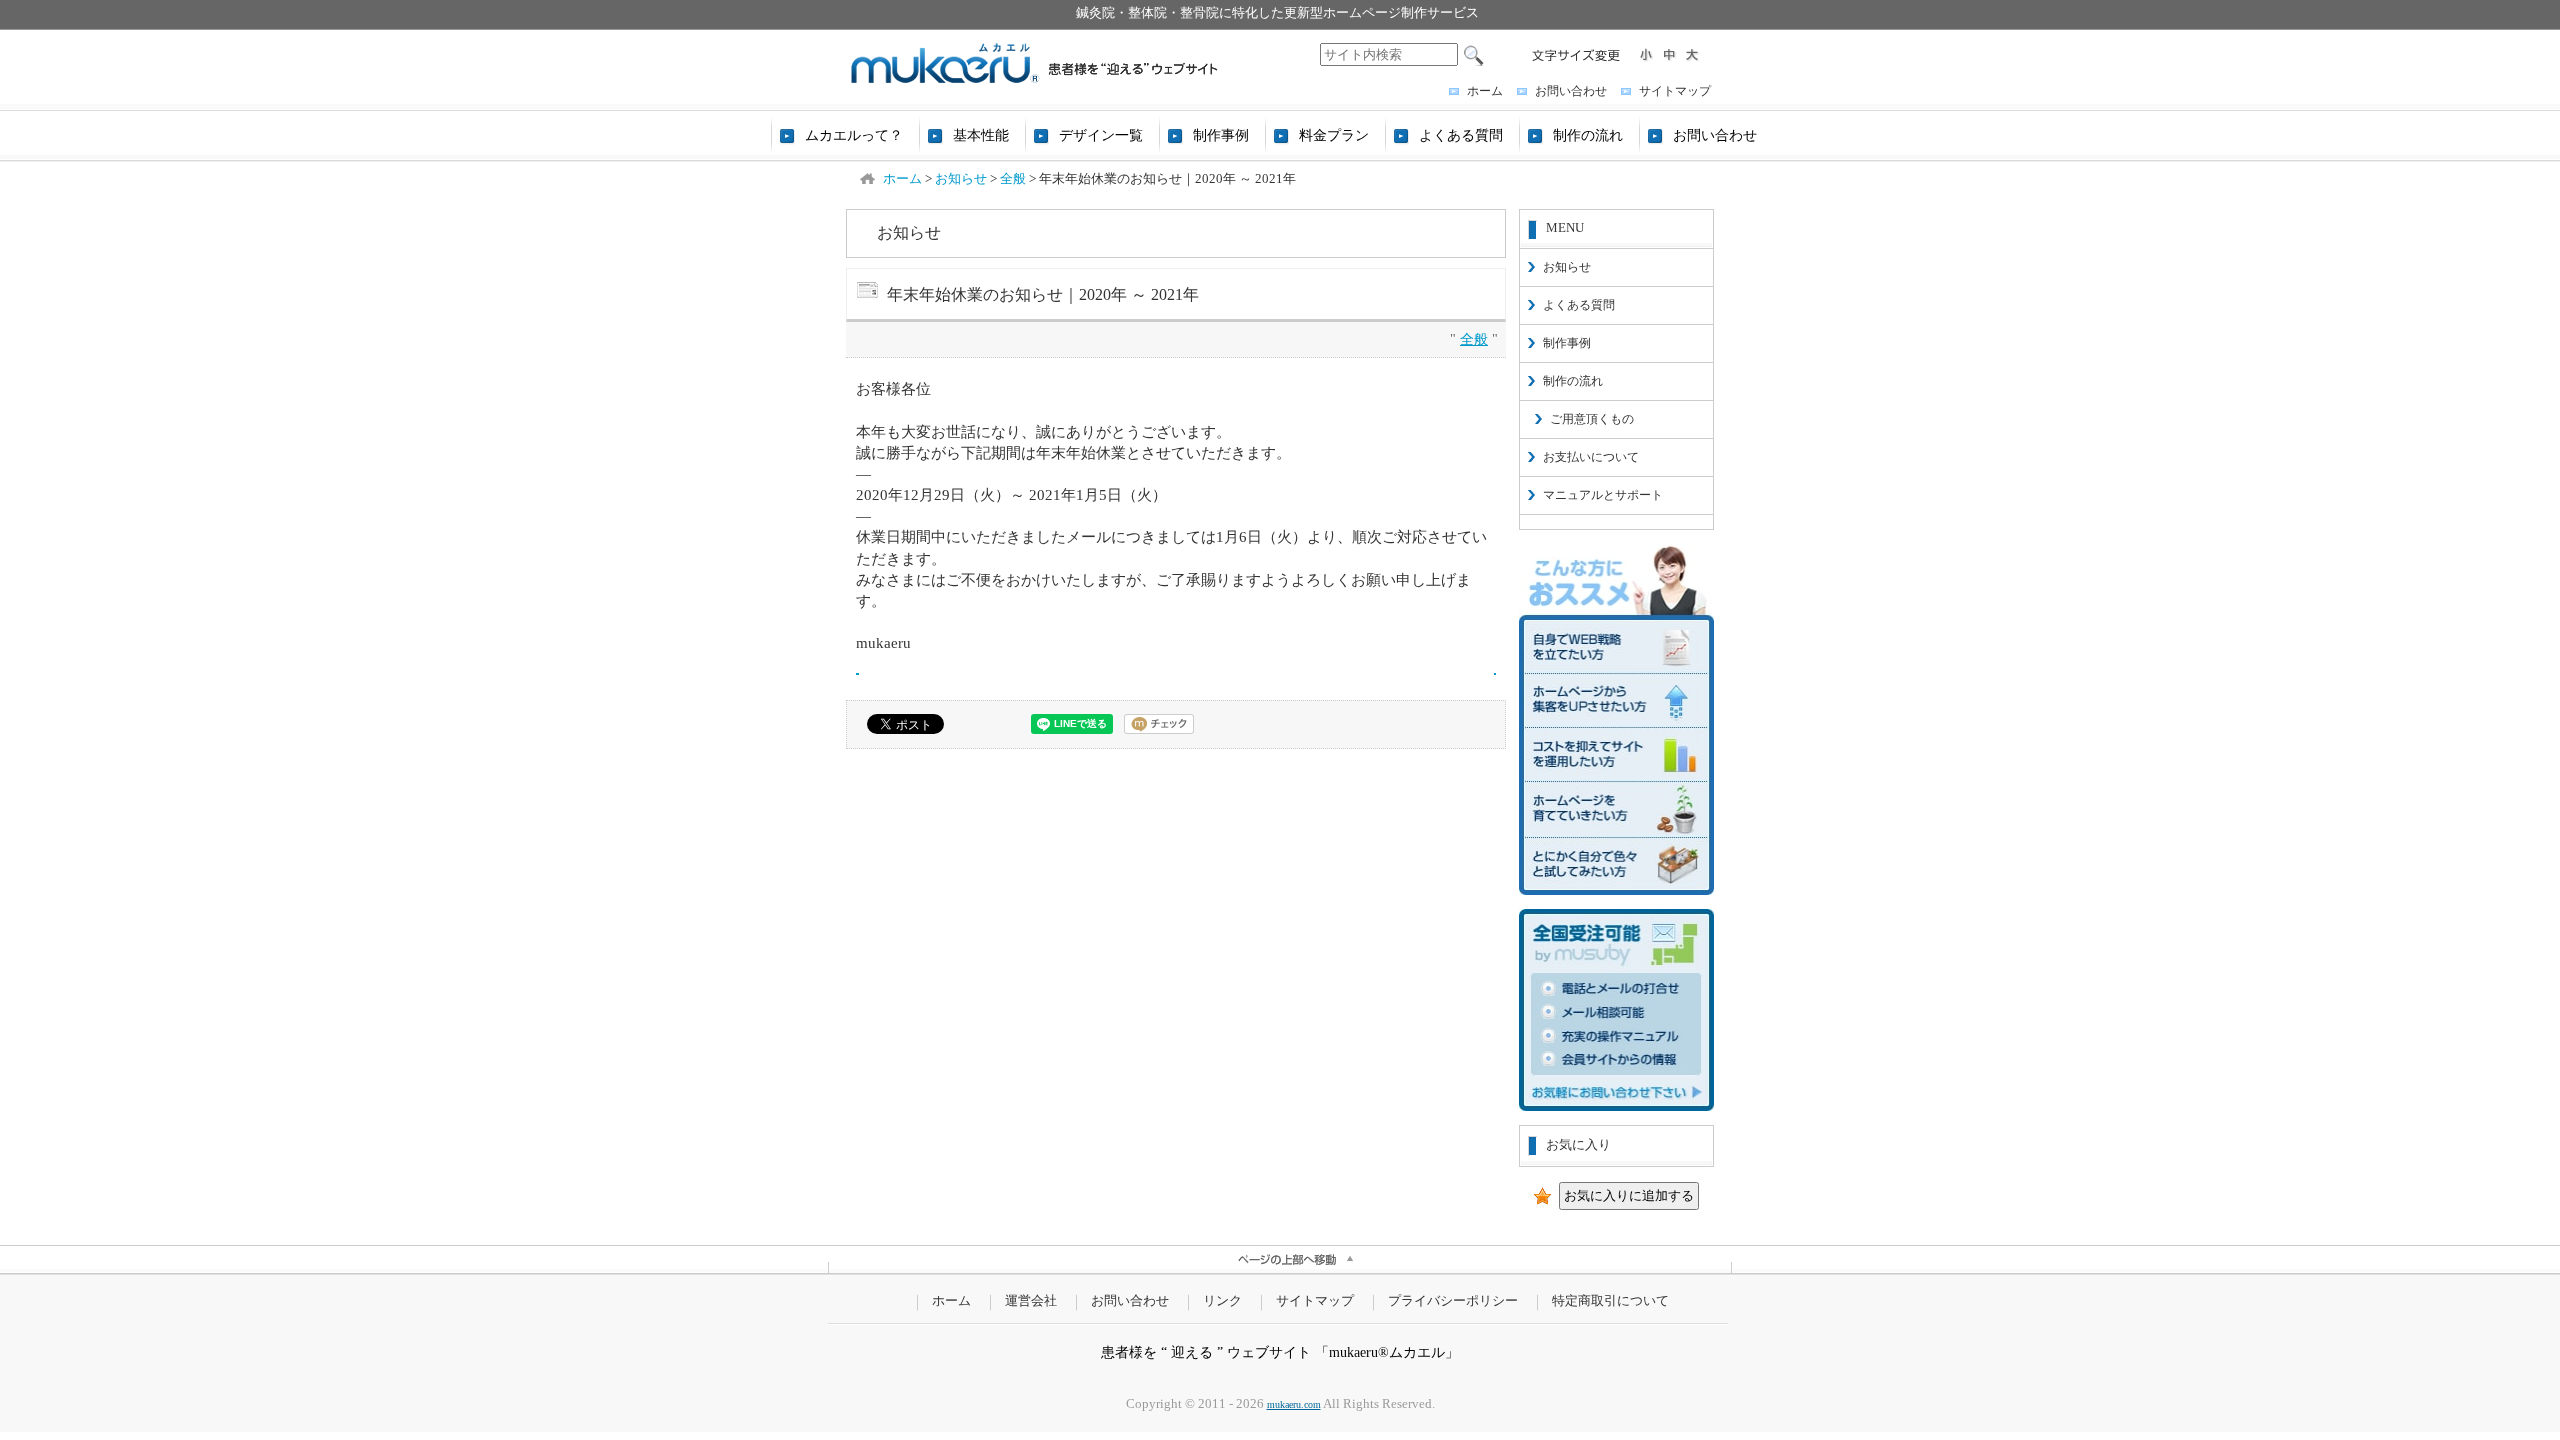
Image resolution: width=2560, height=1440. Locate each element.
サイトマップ (1675, 91)
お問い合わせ (1571, 91)
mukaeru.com (1294, 1404)
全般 (1474, 339)
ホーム (1485, 91)
